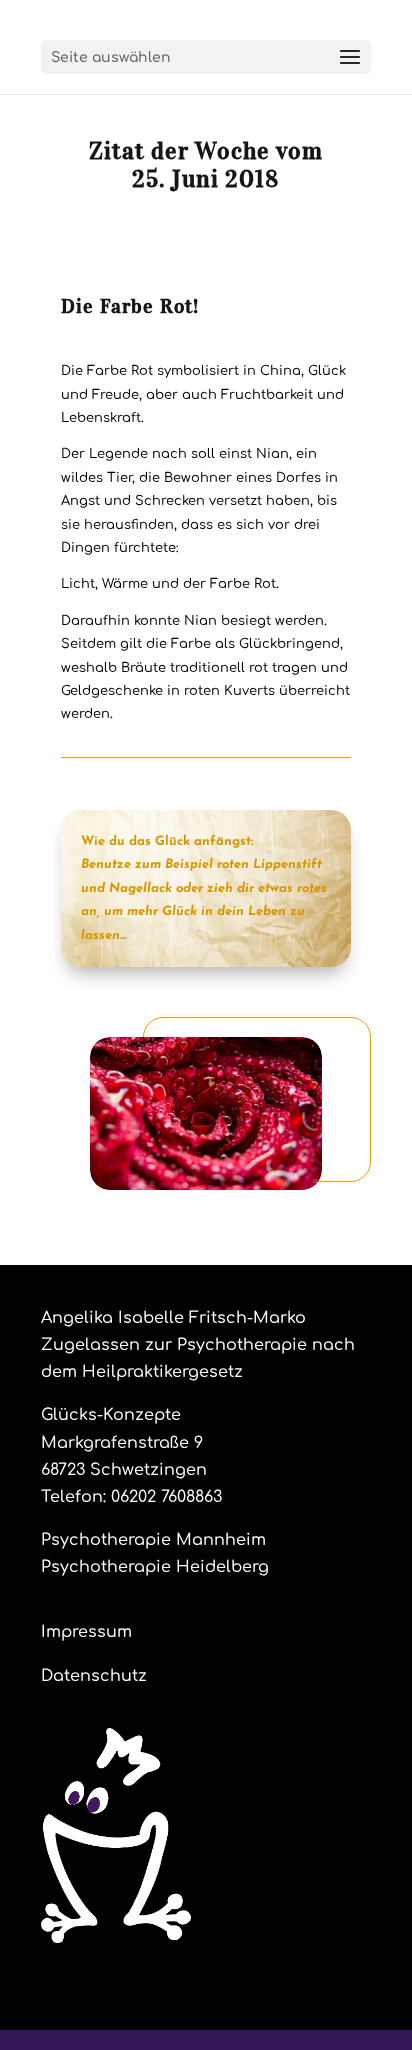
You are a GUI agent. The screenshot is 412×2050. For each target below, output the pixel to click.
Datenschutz (94, 1676)
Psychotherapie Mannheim (153, 1540)
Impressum (86, 1632)
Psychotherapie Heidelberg (155, 1567)
